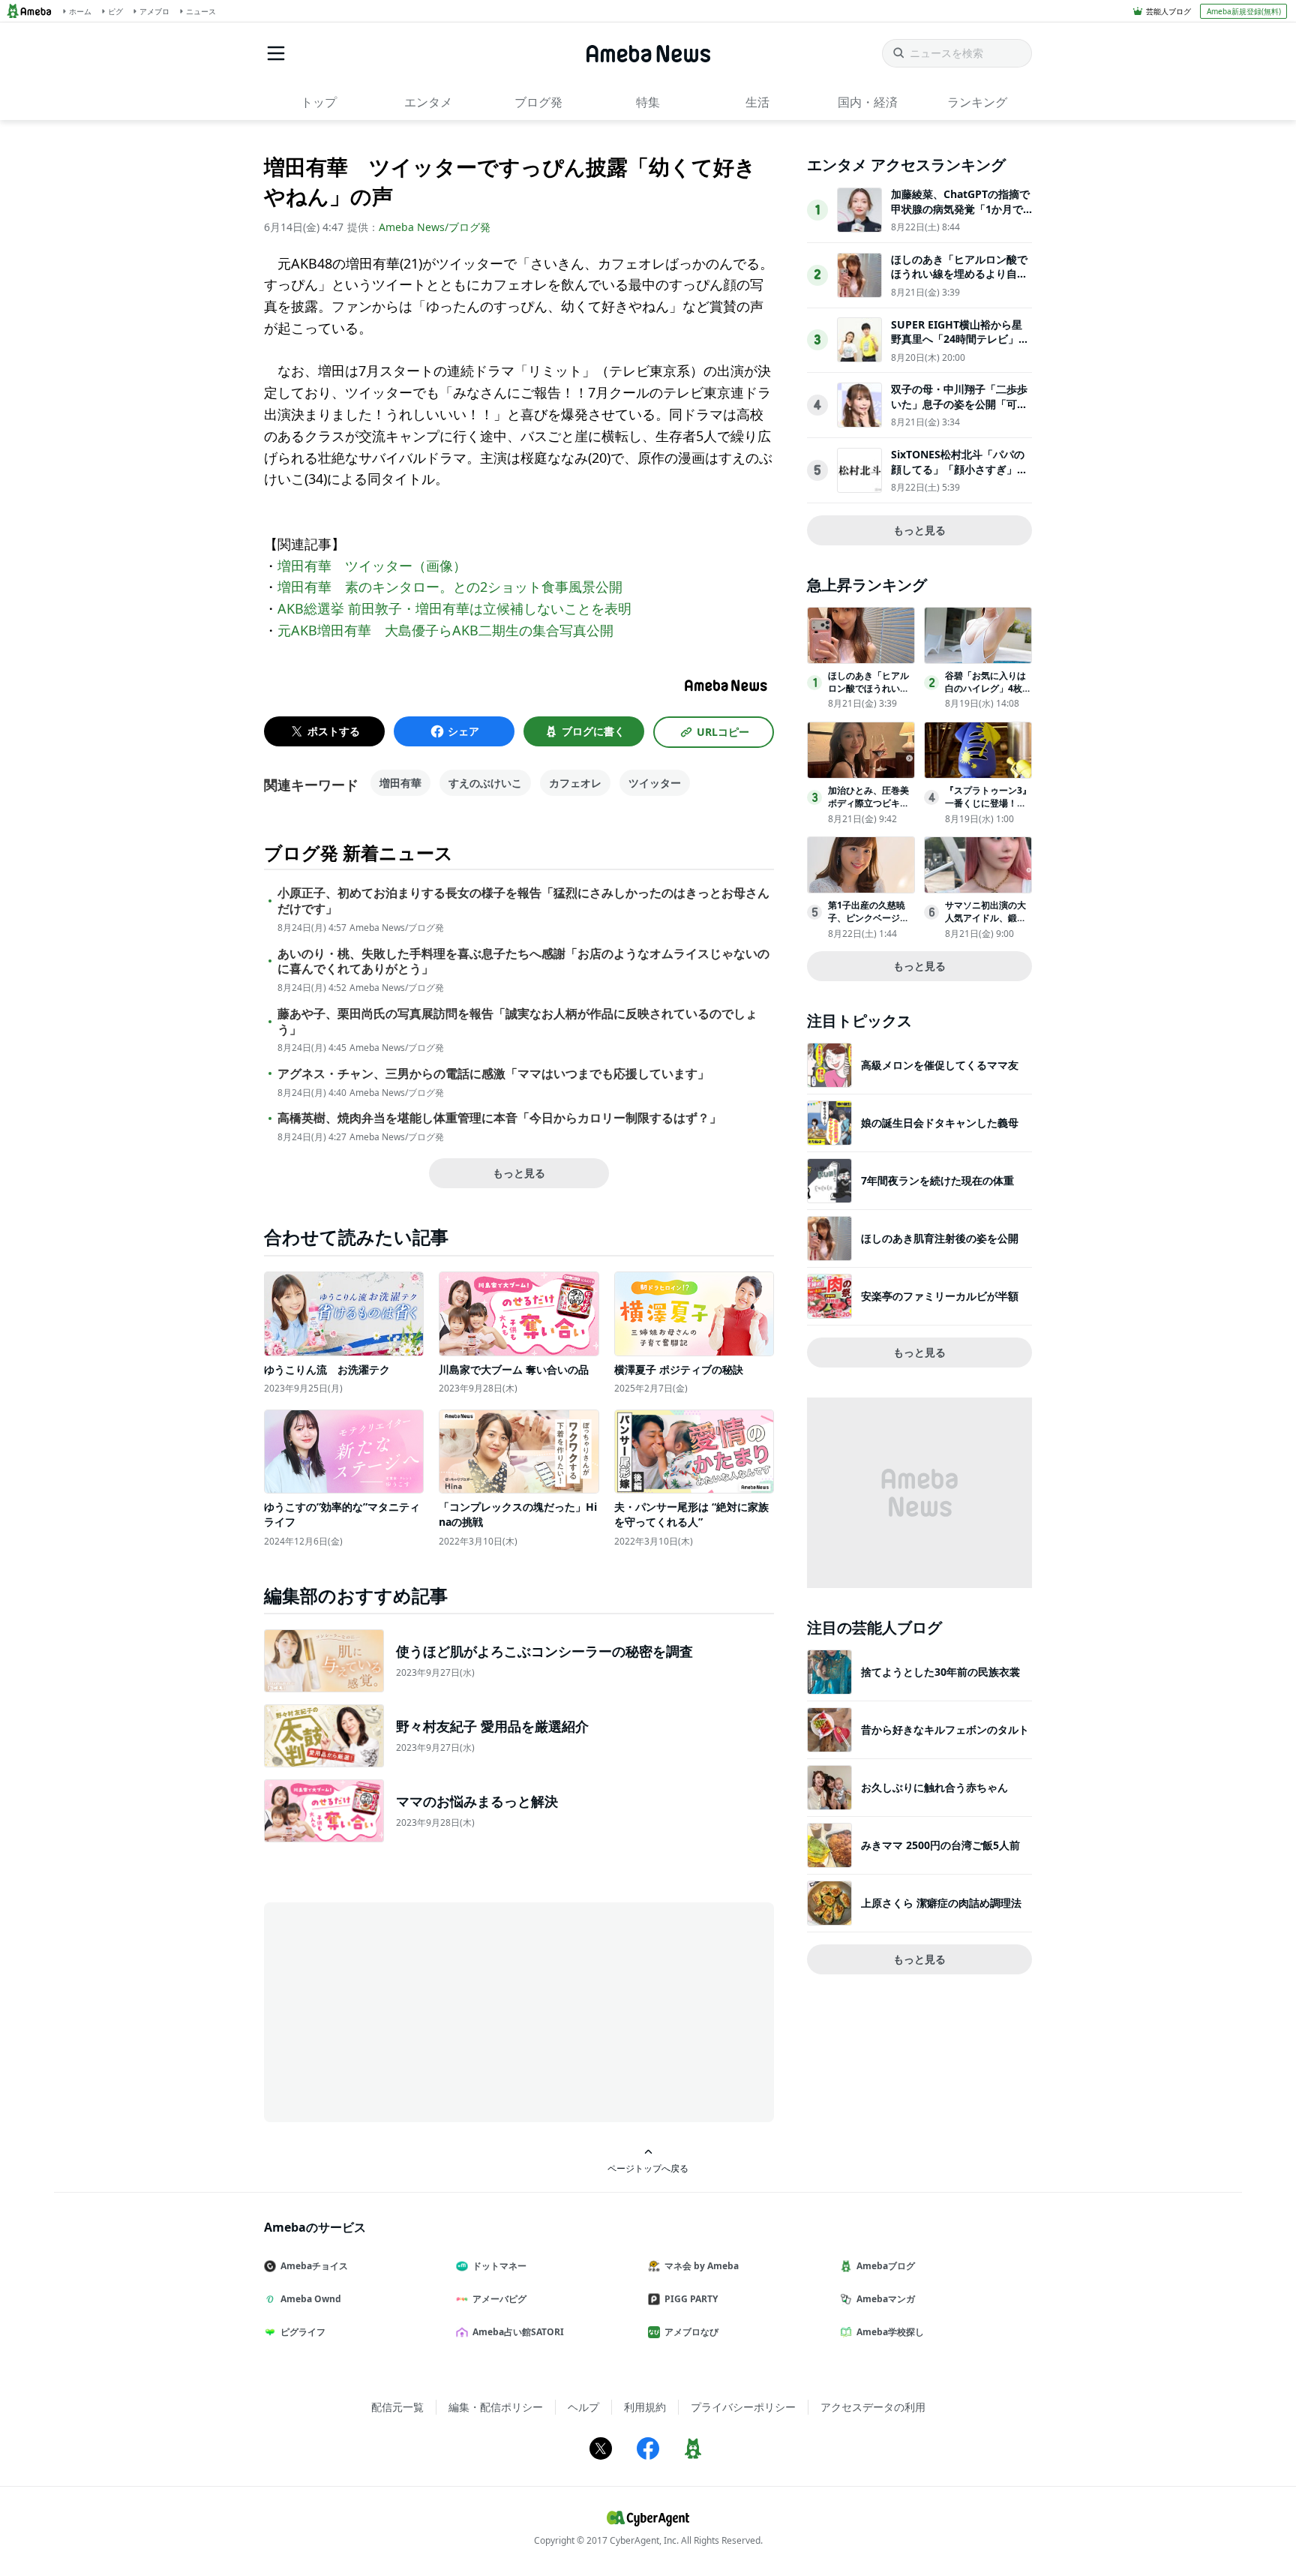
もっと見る (519, 1173)
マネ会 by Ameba (702, 2266)
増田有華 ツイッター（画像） (372, 566)
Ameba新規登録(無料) (1244, 11)
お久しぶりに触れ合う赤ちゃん (934, 1787)
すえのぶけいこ (485, 783)
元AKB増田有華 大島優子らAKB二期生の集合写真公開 (445, 630)
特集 (648, 102)
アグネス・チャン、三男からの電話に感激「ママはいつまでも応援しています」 (493, 1074)
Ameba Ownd (311, 2299)
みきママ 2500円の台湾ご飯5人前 (940, 1845)
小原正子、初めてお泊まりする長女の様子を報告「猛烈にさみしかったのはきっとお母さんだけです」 (523, 901)
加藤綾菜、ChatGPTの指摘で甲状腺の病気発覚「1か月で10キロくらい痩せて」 (960, 209)
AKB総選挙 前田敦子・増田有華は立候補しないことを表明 (454, 608)
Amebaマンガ (886, 2299)
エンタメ (428, 102)
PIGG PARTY (691, 2299)
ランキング (977, 102)
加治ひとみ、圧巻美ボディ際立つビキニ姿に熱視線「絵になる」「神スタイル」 (868, 809)
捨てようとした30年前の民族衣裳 (940, 1672)
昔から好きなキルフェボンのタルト (945, 1729)
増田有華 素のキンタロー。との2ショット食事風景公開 (450, 587)
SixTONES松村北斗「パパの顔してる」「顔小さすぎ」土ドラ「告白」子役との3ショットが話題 (959, 476)
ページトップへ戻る (648, 2168)
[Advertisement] (399, 2011)
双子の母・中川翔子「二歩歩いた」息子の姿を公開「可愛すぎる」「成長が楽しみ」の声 (959, 411)
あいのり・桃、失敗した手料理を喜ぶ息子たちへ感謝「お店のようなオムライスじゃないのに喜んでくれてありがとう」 (523, 962)
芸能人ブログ (1168, 11)
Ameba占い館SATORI (518, 2332)
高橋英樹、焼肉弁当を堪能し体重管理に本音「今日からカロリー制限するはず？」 (499, 1118)
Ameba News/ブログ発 (435, 227)
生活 (757, 102)
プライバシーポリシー (743, 2407)
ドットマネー (499, 2266)
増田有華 (400, 783)
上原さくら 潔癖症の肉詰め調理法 (941, 1903)
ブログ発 (538, 102)
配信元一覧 (397, 2407)
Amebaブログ (886, 2266)
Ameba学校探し (890, 2332)
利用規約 (645, 2407)
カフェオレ (575, 783)
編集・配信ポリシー (496, 2407)
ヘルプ (583, 2407)
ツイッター (655, 783)
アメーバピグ (499, 2299)
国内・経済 (868, 102)
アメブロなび (691, 2332)
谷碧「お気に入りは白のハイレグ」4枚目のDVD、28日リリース (988, 694)
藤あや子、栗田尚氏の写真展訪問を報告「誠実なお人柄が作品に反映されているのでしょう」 (517, 1022)
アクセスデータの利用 (873, 2407)
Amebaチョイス (314, 2266)
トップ (319, 102)
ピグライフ (303, 2332)
